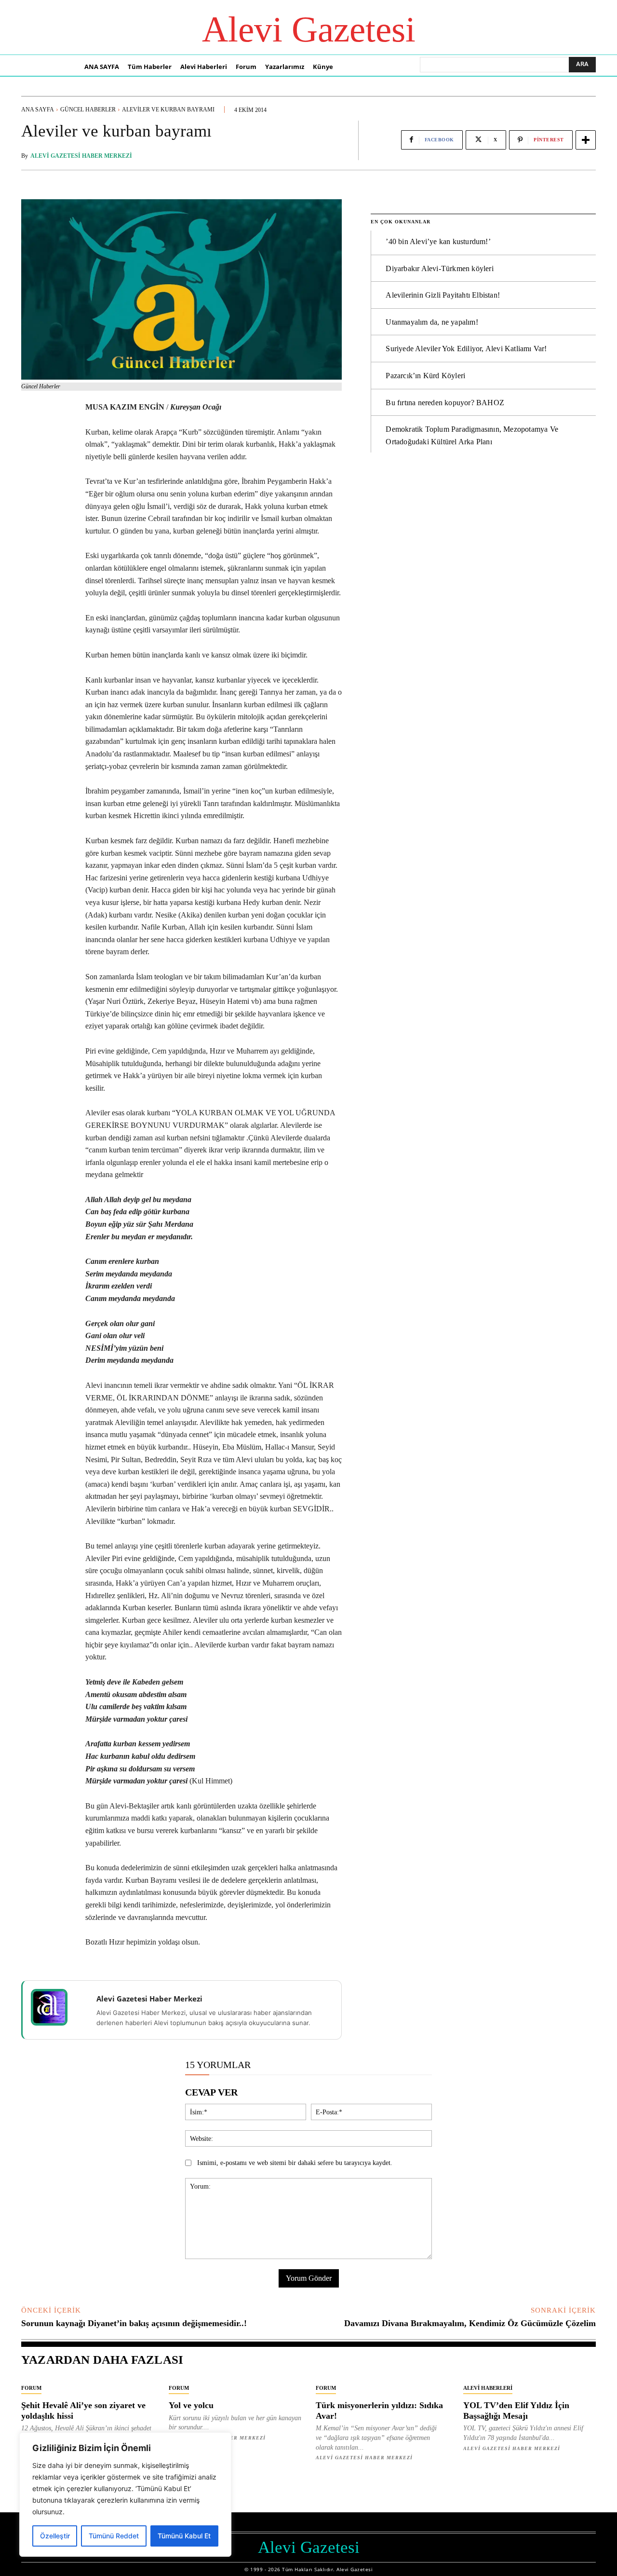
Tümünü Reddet (114, 2536)
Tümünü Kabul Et (184, 2536)
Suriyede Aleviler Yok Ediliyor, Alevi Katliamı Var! (466, 349)
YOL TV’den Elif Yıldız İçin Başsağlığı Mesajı (516, 2411)
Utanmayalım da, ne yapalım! (432, 322)
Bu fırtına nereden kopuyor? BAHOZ (445, 403)
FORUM (31, 2388)
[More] (586, 140)
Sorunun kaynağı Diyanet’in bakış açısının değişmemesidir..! (134, 2323)
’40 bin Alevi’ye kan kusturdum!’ (438, 241)
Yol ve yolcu (191, 2405)
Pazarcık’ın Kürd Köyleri (425, 376)
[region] (125, 2494)
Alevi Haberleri (488, 2388)
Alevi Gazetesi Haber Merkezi (81, 156)
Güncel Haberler (88, 110)
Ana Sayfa (38, 110)
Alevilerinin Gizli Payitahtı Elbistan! (443, 295)
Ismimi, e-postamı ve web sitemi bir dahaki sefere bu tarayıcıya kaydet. (295, 2163)
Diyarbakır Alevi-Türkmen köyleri (439, 268)
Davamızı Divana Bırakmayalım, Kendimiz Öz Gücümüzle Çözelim (470, 2323)
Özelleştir (55, 2536)
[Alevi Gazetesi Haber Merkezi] (55, 2007)
